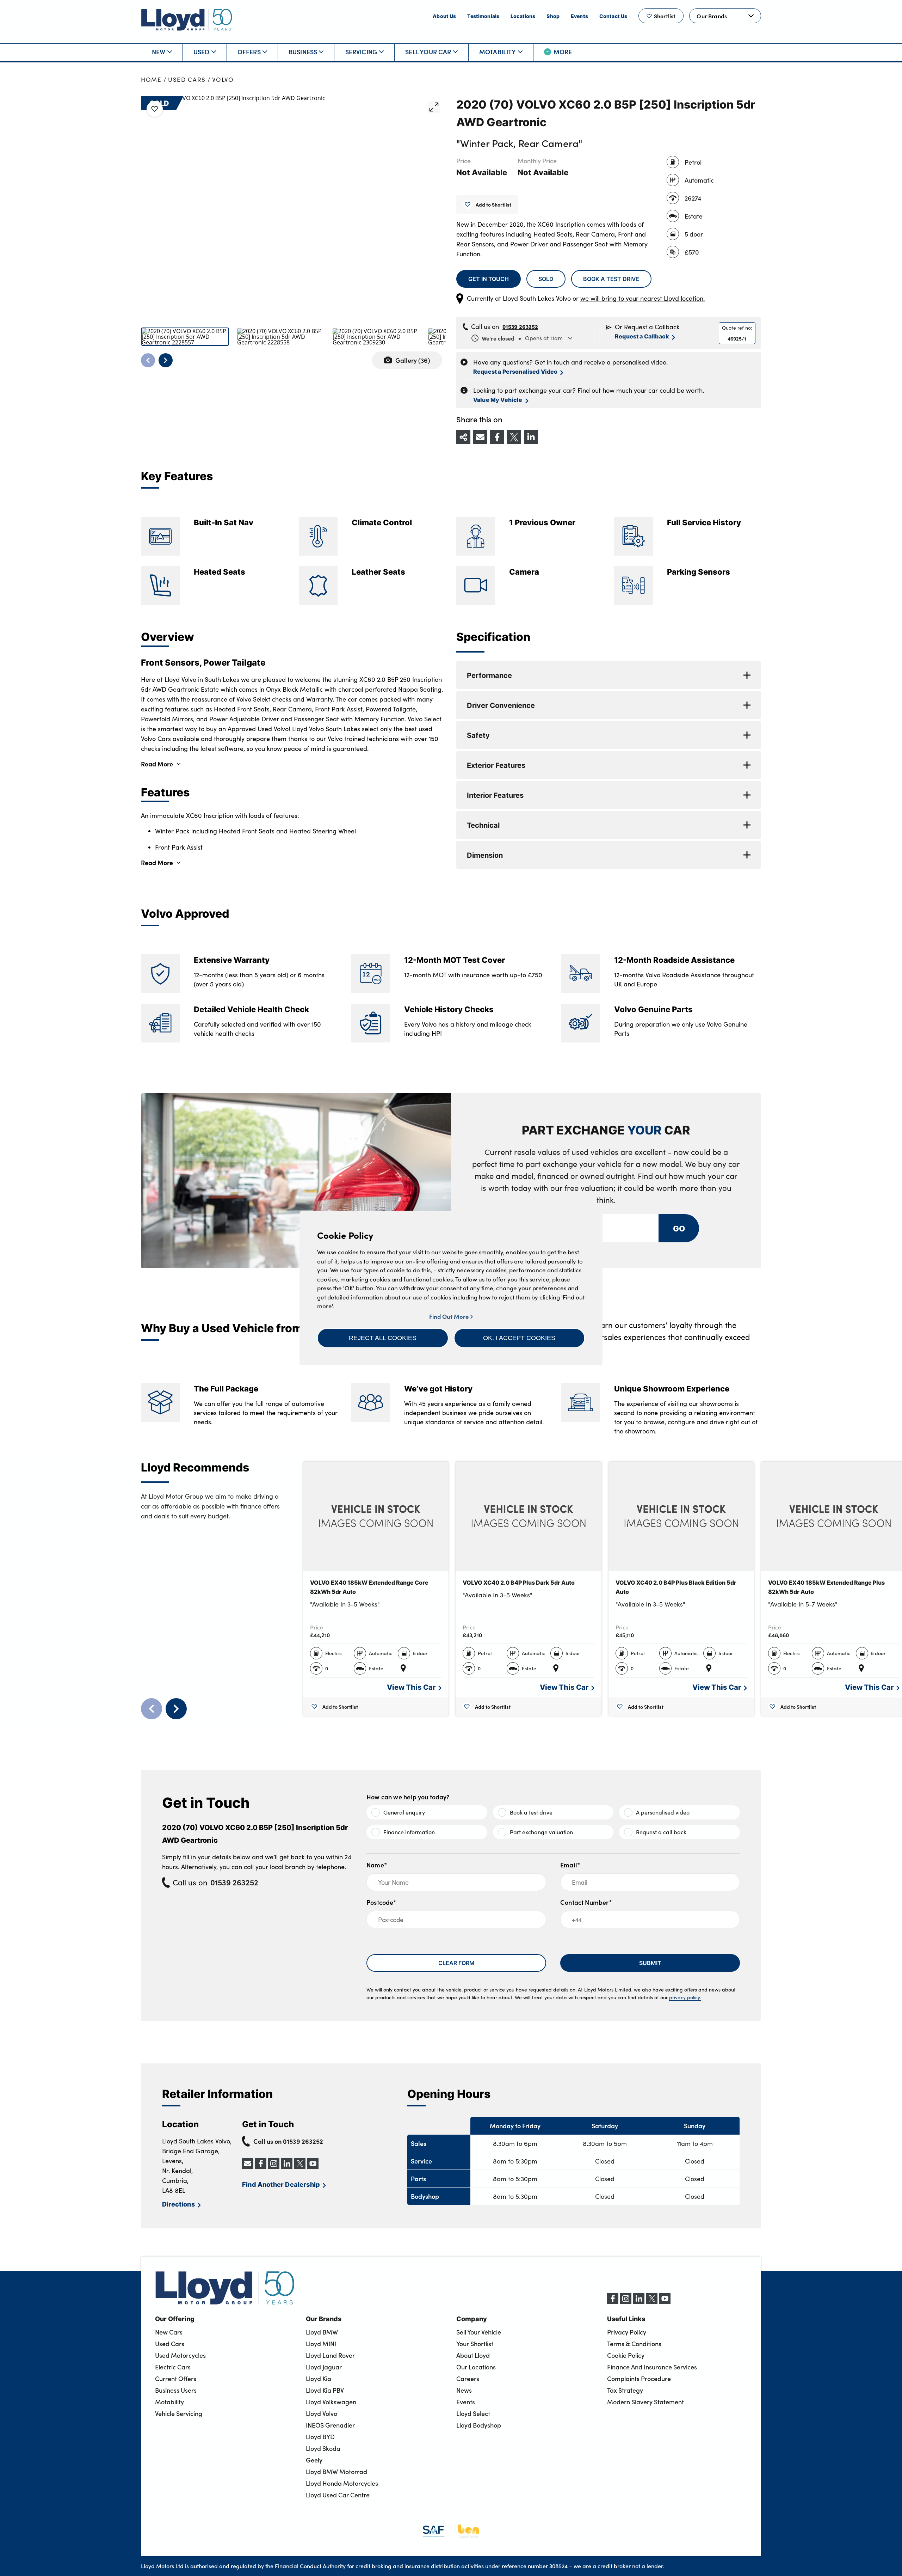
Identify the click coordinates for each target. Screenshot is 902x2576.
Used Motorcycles (180, 2355)
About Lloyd (473, 2355)
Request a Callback (642, 336)
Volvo (223, 79)
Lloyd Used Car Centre (338, 2495)
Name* (377, 1865)
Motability (498, 52)
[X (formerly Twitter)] (652, 2302)
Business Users (176, 2390)
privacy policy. (685, 1997)
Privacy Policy (627, 2332)
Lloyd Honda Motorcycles (342, 2483)
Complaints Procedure (639, 2379)
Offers (249, 52)
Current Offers (176, 2379)
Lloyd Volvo (322, 2413)
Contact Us (613, 16)
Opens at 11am (522, 338)
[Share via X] (514, 437)
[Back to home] (187, 20)
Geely (314, 2460)
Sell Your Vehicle (479, 2332)
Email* (570, 1865)
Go (679, 1228)
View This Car (411, 1687)
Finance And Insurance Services (652, 2367)
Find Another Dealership (281, 2184)
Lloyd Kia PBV (325, 2390)
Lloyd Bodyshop (479, 2425)
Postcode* (382, 1902)
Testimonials (483, 16)
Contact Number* (586, 1902)
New (159, 52)
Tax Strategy (625, 2390)
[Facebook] (613, 2302)
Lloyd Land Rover (330, 2355)
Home (151, 79)
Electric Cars (173, 2367)
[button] (383, 1338)
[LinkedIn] (639, 2302)
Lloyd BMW (322, 2332)
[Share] (463, 437)
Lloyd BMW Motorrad (336, 2472)
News (464, 2390)
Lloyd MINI (321, 2344)
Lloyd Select (473, 2413)
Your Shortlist (475, 2344)
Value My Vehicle (498, 400)
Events (579, 16)
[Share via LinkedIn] (531, 437)
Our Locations (476, 2367)
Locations (523, 16)
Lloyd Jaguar (324, 2367)
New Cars (169, 2332)
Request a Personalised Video (515, 371)
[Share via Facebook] (497, 437)
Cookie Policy (626, 2355)
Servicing (362, 52)
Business (303, 52)
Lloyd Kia (319, 2379)
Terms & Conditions (634, 2344)
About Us (444, 16)
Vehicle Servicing (179, 2413)
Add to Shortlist (493, 204)
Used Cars (187, 79)
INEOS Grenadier (330, 2425)
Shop (553, 16)
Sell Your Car (428, 52)
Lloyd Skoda (323, 2448)
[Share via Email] (480, 437)
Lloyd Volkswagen (331, 2402)
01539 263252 (520, 326)
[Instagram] (626, 2302)
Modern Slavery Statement (645, 2402)
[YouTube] (665, 2302)
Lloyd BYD (320, 2437)
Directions (178, 2204)
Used (202, 52)
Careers (468, 2379)
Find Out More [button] (450, 1316)
